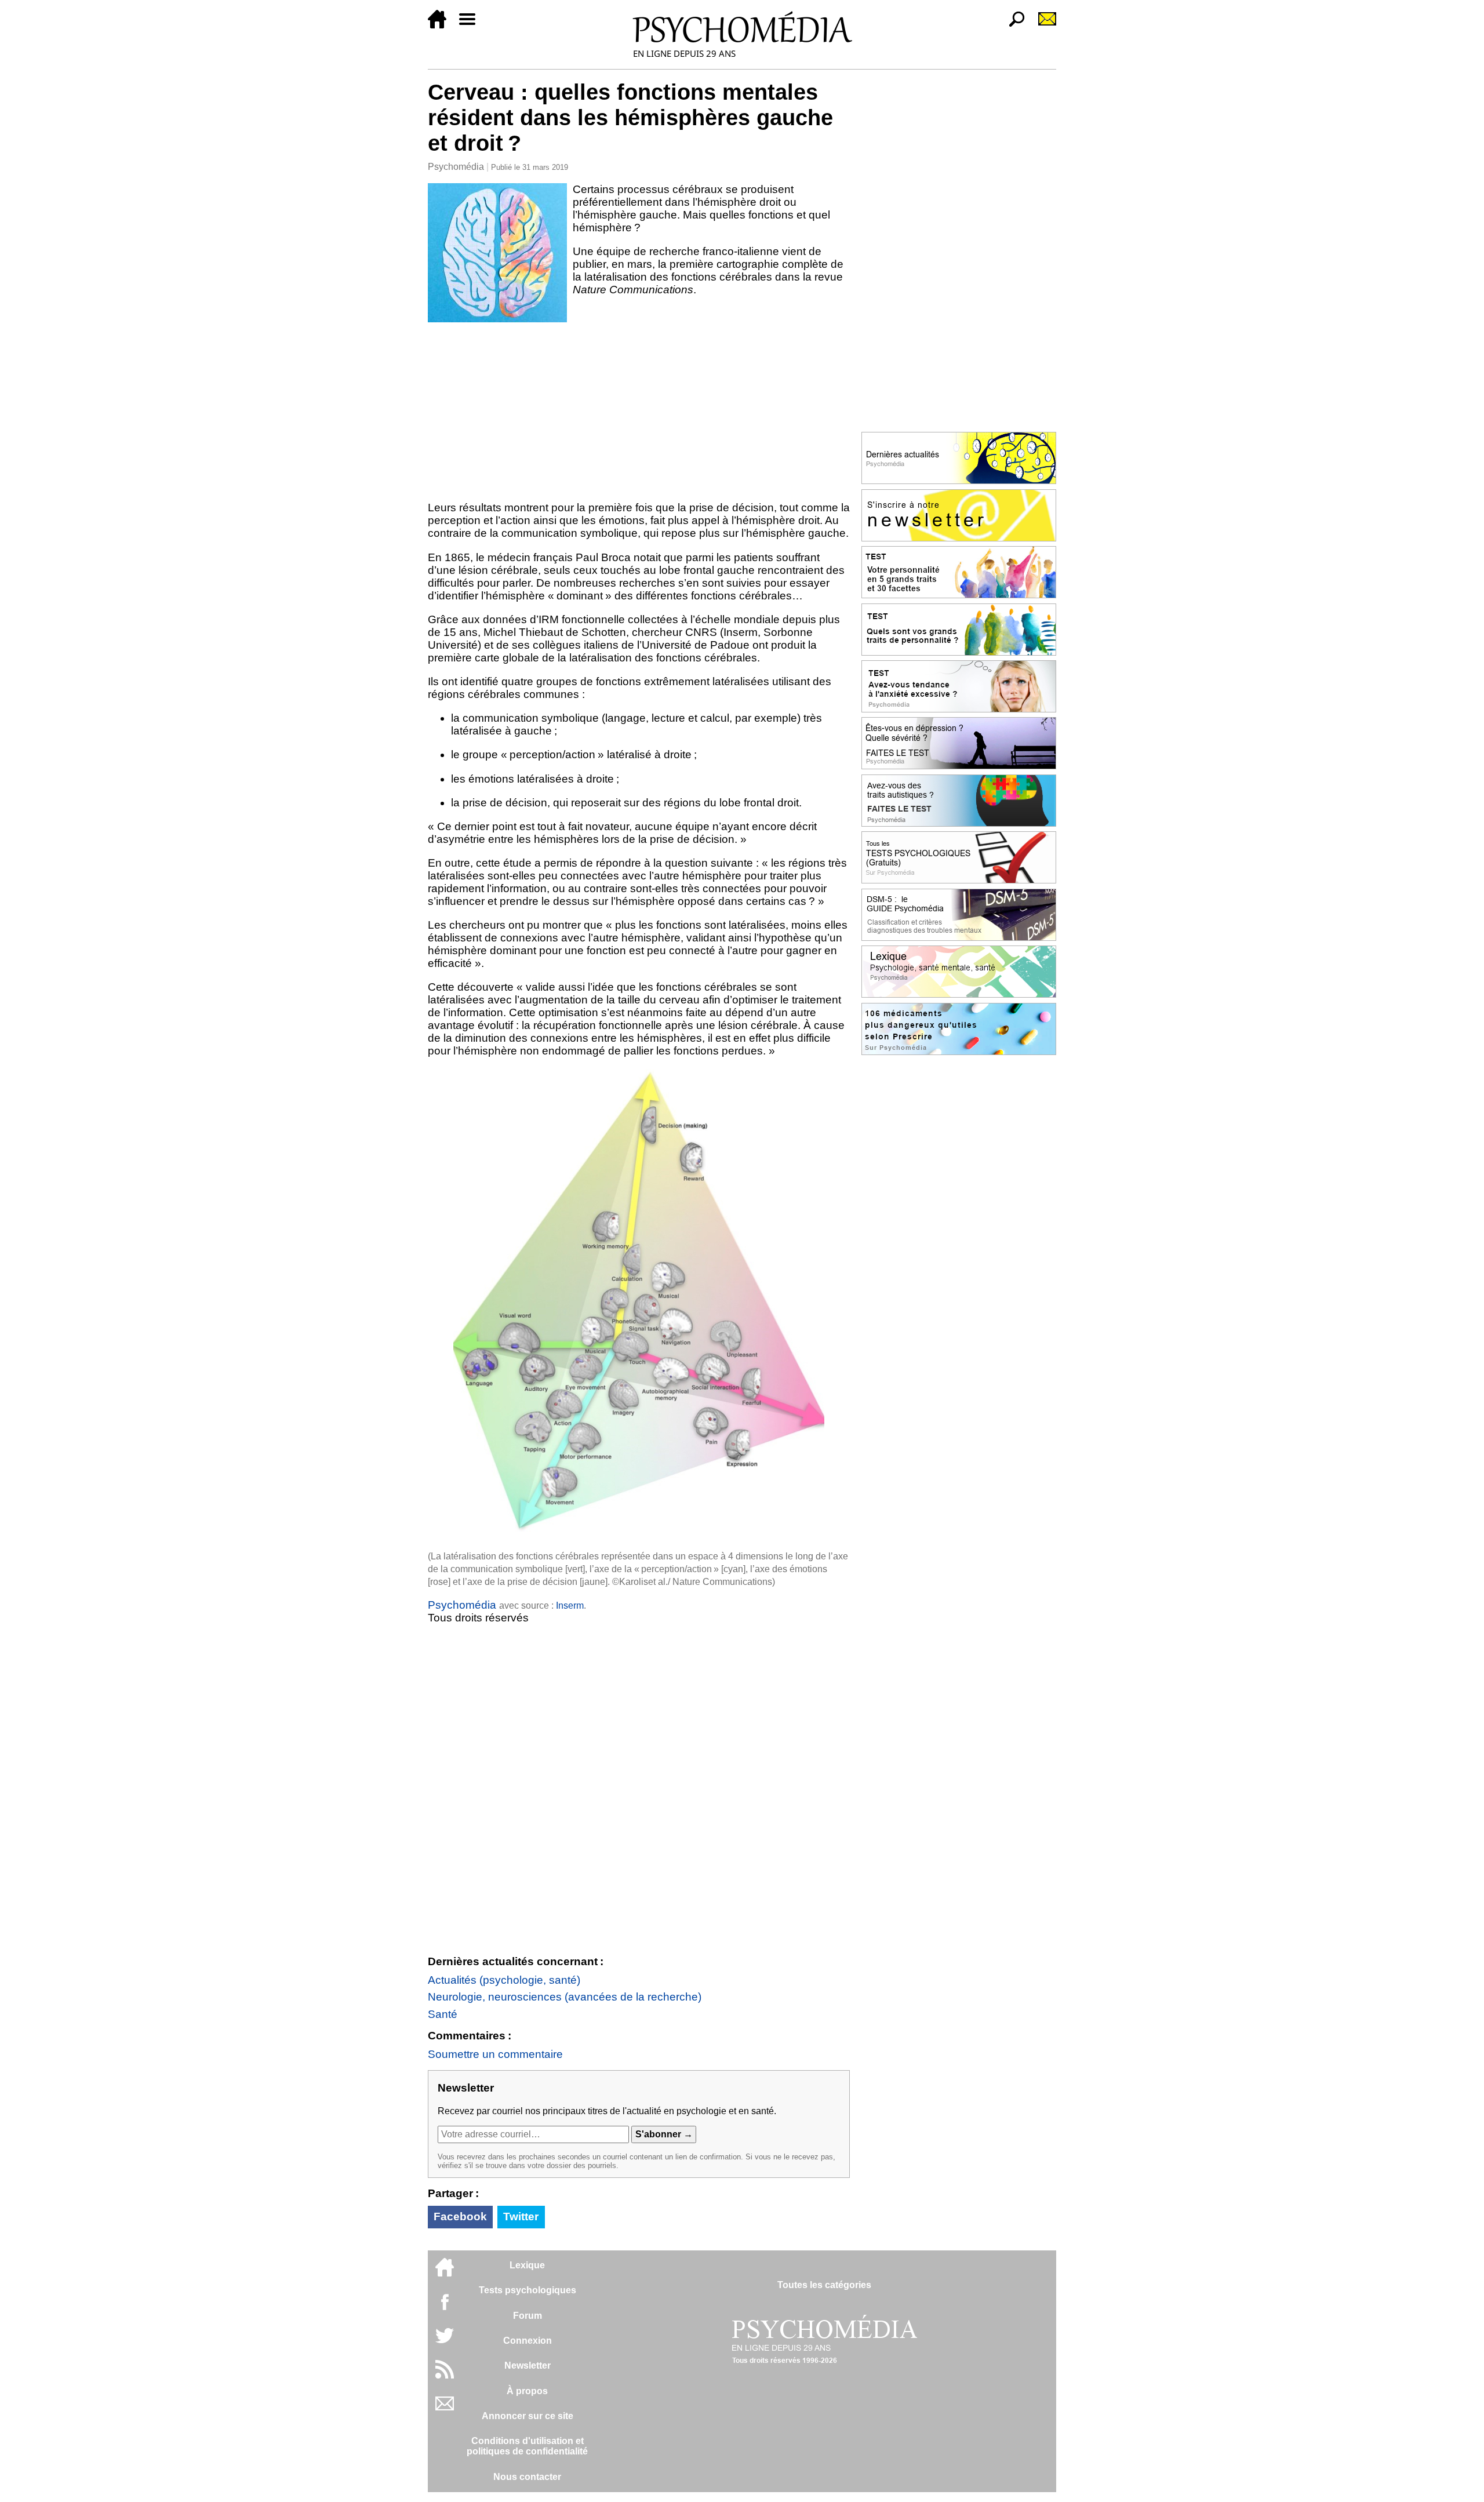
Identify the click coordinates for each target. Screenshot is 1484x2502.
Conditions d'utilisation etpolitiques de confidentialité (527, 2446)
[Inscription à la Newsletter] (1042, 25)
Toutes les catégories (824, 2285)
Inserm (570, 1605)
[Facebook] (445, 2308)
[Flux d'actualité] (445, 2375)
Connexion (528, 2341)
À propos (527, 2391)
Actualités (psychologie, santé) (504, 1980)
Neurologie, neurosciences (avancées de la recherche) (565, 1997)
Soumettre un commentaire (495, 2054)
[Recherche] (1012, 25)
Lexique (527, 2265)
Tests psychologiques (528, 2290)
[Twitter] (445, 2342)
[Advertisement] (639, 409)
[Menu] (472, 25)
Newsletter (528, 2365)
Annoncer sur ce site (528, 2416)
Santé (443, 2014)
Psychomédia (456, 167)
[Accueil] (442, 25)
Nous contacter (527, 2477)
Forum (528, 2316)
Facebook (460, 2216)
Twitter (521, 2216)
